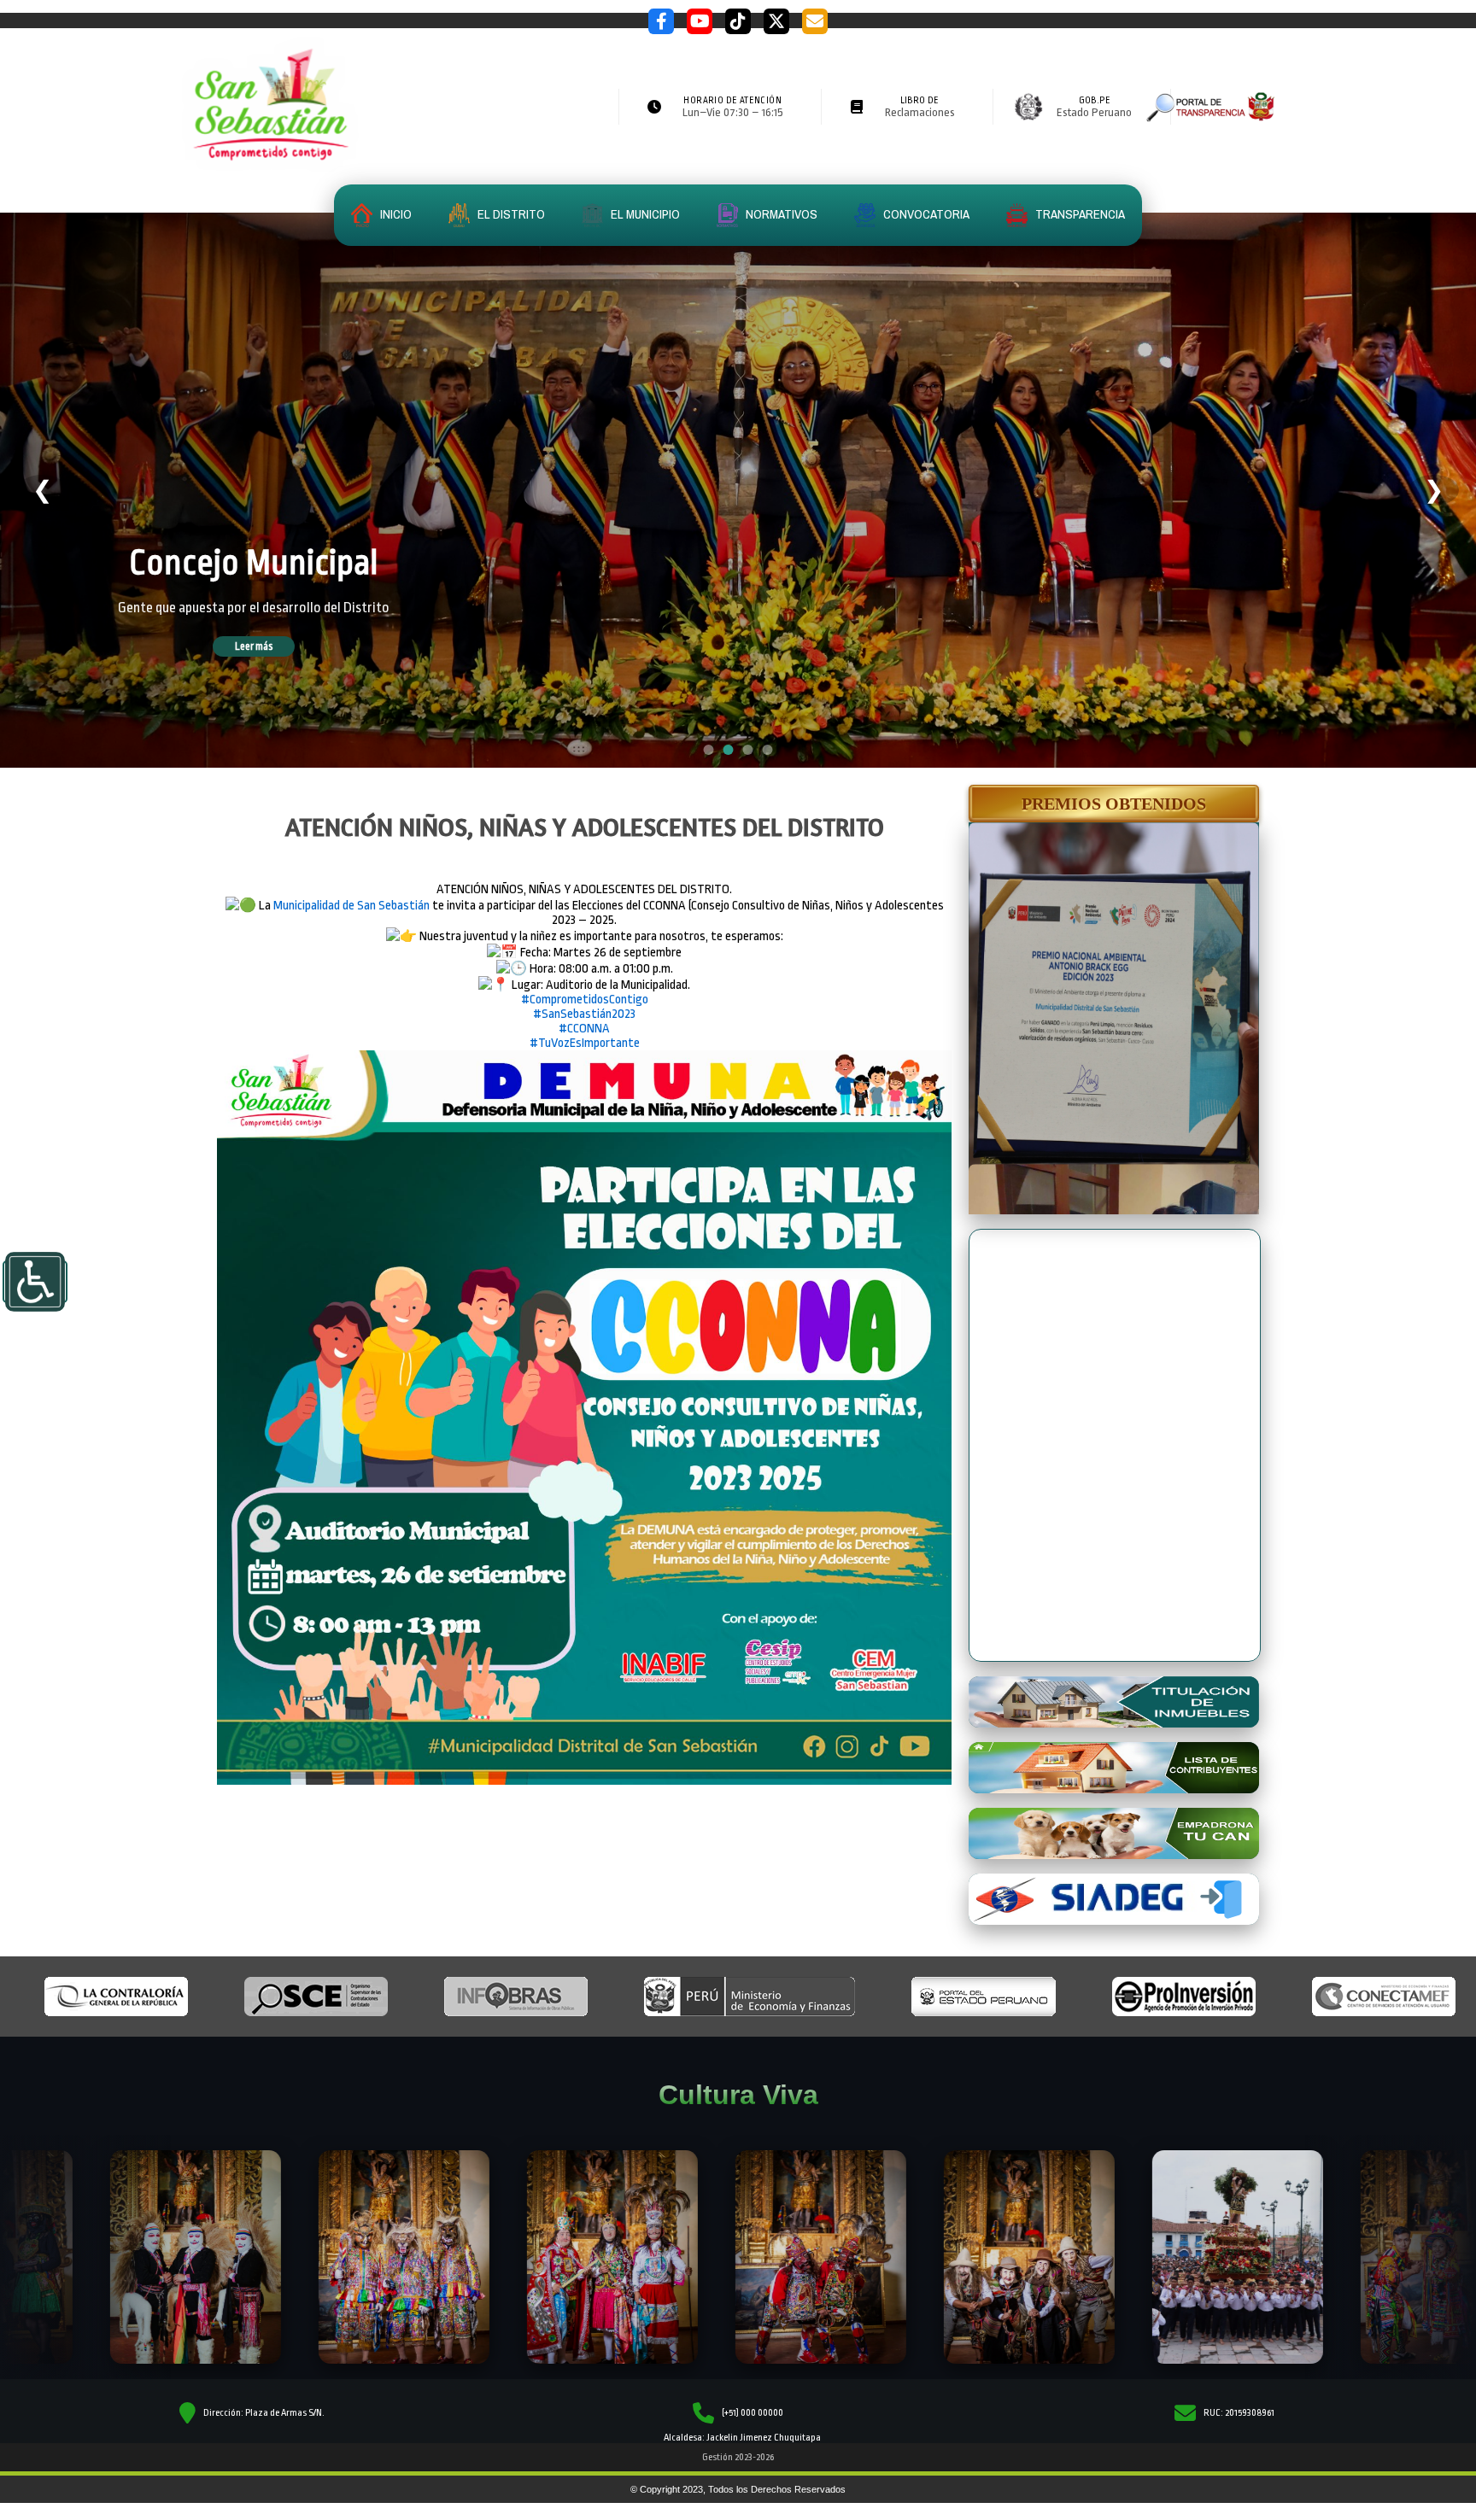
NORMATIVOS (780, 214)
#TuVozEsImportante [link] (585, 1043)
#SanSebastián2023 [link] (584, 1014)
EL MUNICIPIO (644, 214)
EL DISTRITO (510, 214)
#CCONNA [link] (584, 1029)
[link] (351, 906)
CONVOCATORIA (925, 214)
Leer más (278, 646)
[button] (1114, 804)
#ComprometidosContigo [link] (585, 1000)
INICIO (395, 214)
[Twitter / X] (776, 21)
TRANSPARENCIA (1079, 214)
